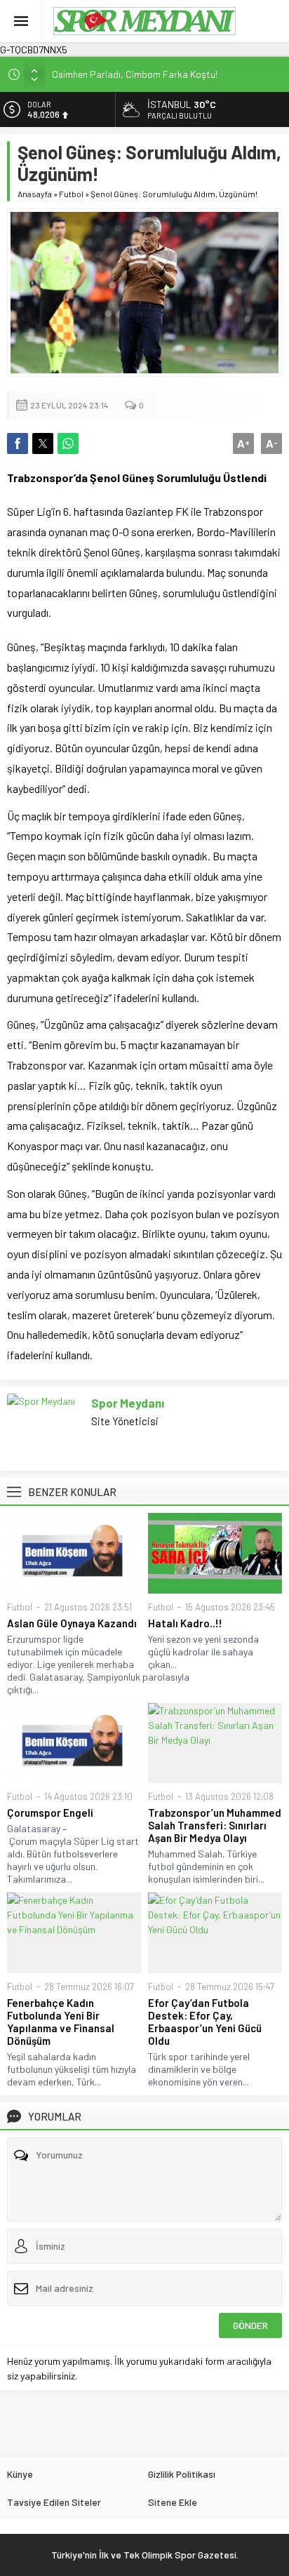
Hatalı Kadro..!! (185, 1623)
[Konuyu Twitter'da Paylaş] (43, 443)
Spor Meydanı (128, 1403)
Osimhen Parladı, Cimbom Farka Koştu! (135, 74)
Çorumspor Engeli (50, 1813)
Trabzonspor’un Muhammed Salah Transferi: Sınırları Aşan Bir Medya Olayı (215, 1825)
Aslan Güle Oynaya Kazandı (72, 1623)
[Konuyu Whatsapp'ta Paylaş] (68, 443)
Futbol (71, 194)
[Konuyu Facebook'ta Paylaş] (18, 443)
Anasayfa (35, 194)
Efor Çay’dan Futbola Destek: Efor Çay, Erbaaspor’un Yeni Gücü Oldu (205, 2022)
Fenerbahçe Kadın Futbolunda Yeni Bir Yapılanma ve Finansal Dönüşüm (61, 2022)
